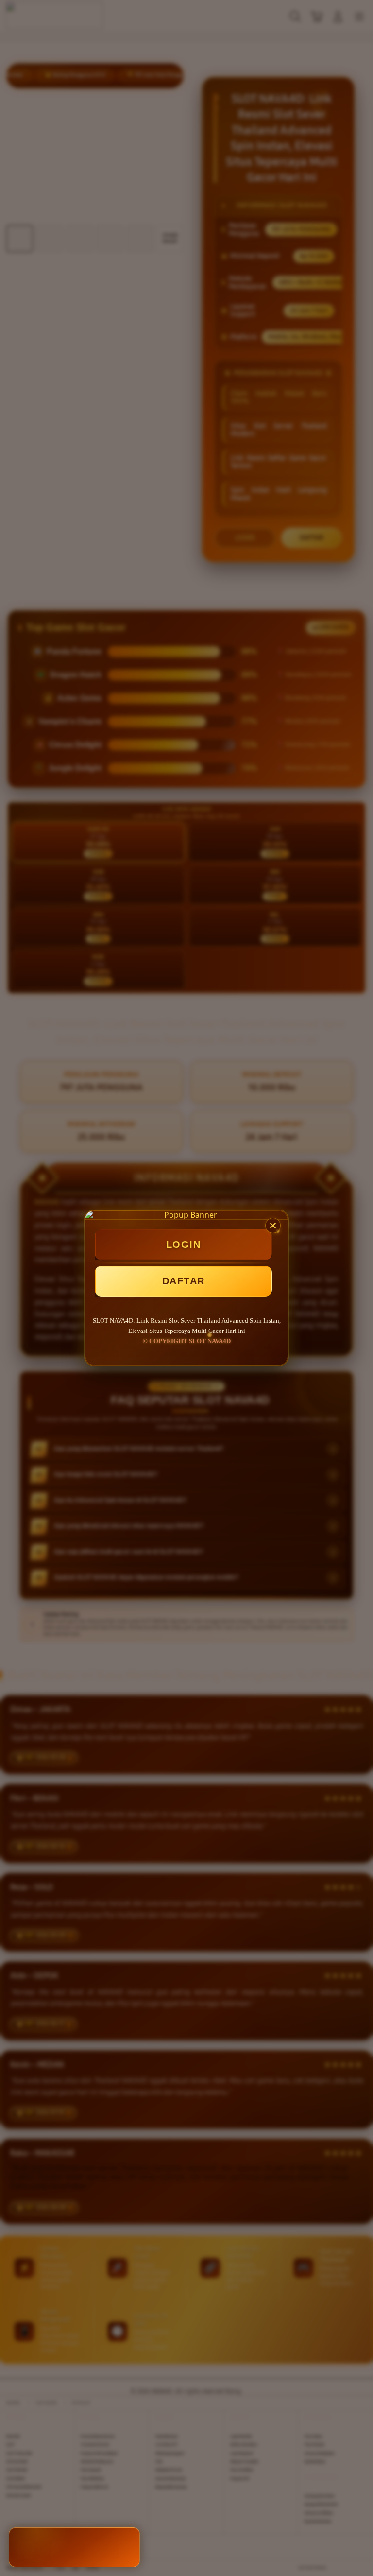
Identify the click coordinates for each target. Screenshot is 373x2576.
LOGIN (184, 1245)
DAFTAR (184, 1281)
